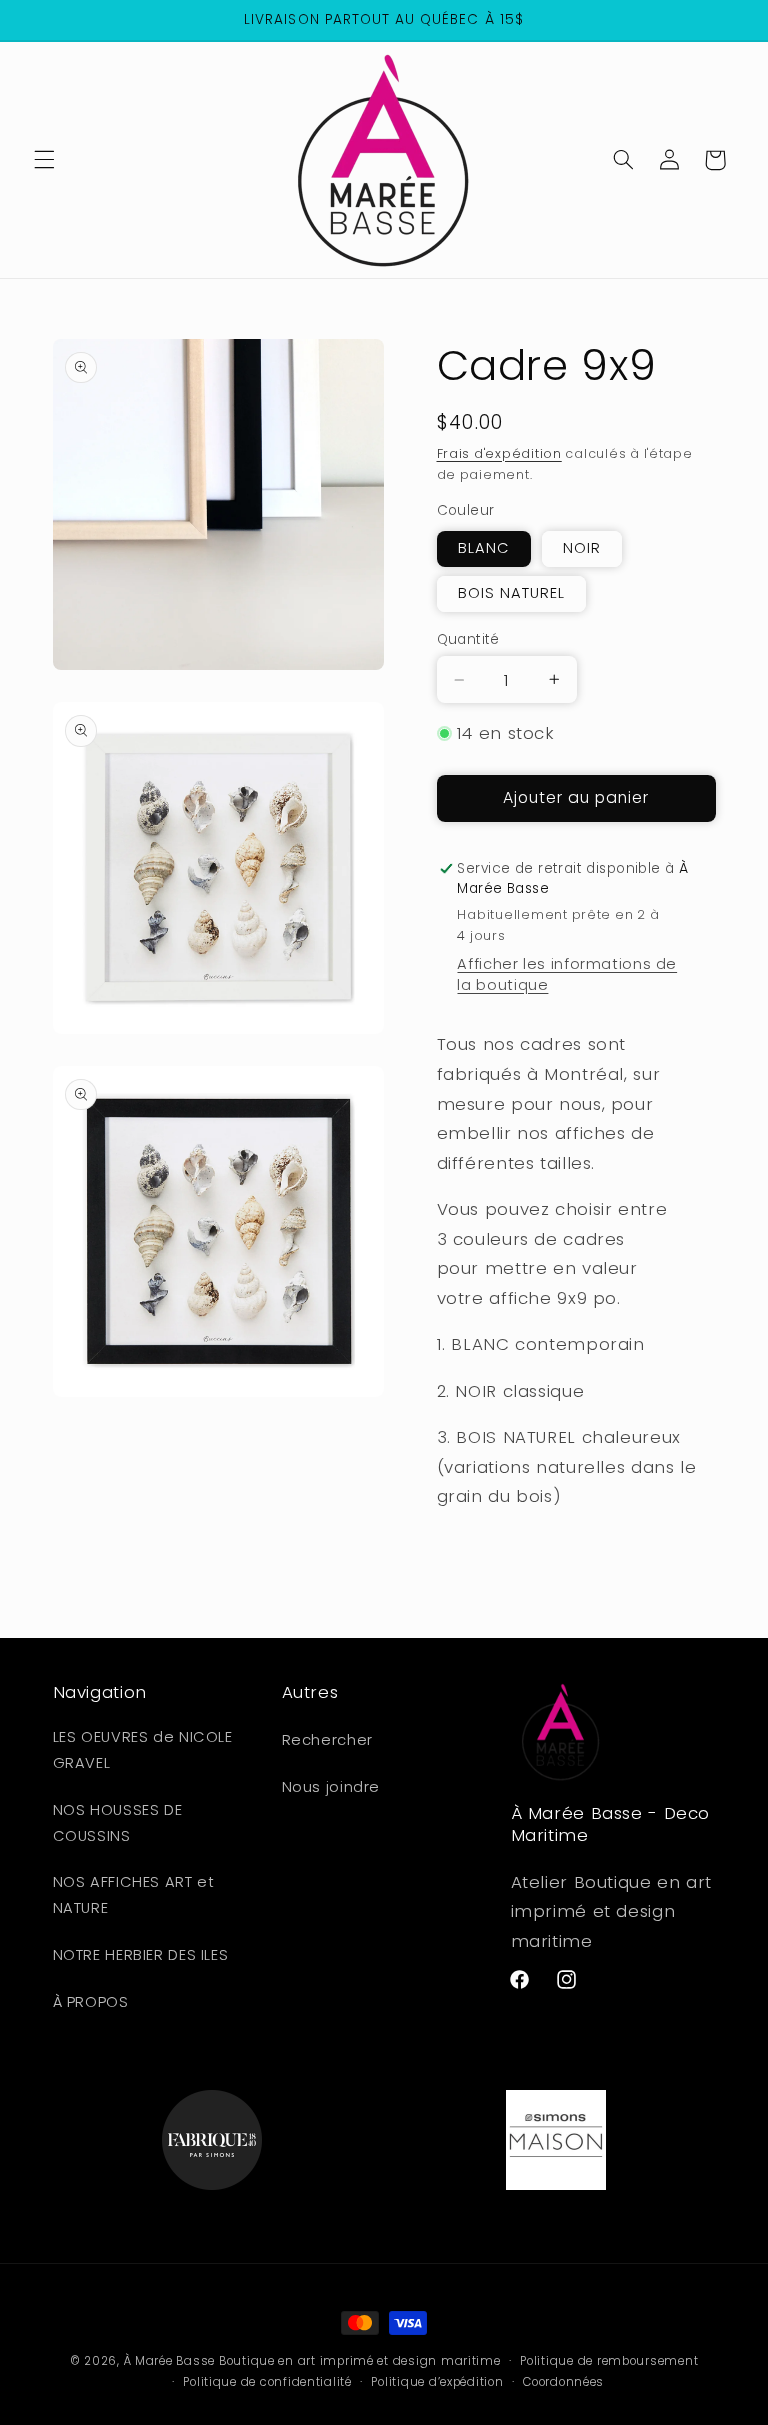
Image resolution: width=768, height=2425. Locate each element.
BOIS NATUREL (512, 593)
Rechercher (327, 1740)
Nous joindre (331, 1787)
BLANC (484, 548)
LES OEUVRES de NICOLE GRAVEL (143, 1750)
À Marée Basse (170, 2361)
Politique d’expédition (437, 2382)
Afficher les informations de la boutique (567, 974)
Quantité (468, 639)
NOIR (582, 548)
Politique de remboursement (609, 2361)
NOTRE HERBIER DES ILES (141, 1955)
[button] (44, 160)
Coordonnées (563, 2382)
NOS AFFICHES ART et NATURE (134, 1895)
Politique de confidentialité (267, 2382)
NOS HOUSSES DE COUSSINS (118, 1823)
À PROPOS (91, 2002)
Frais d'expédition (499, 453)
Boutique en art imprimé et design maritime (360, 2361)
